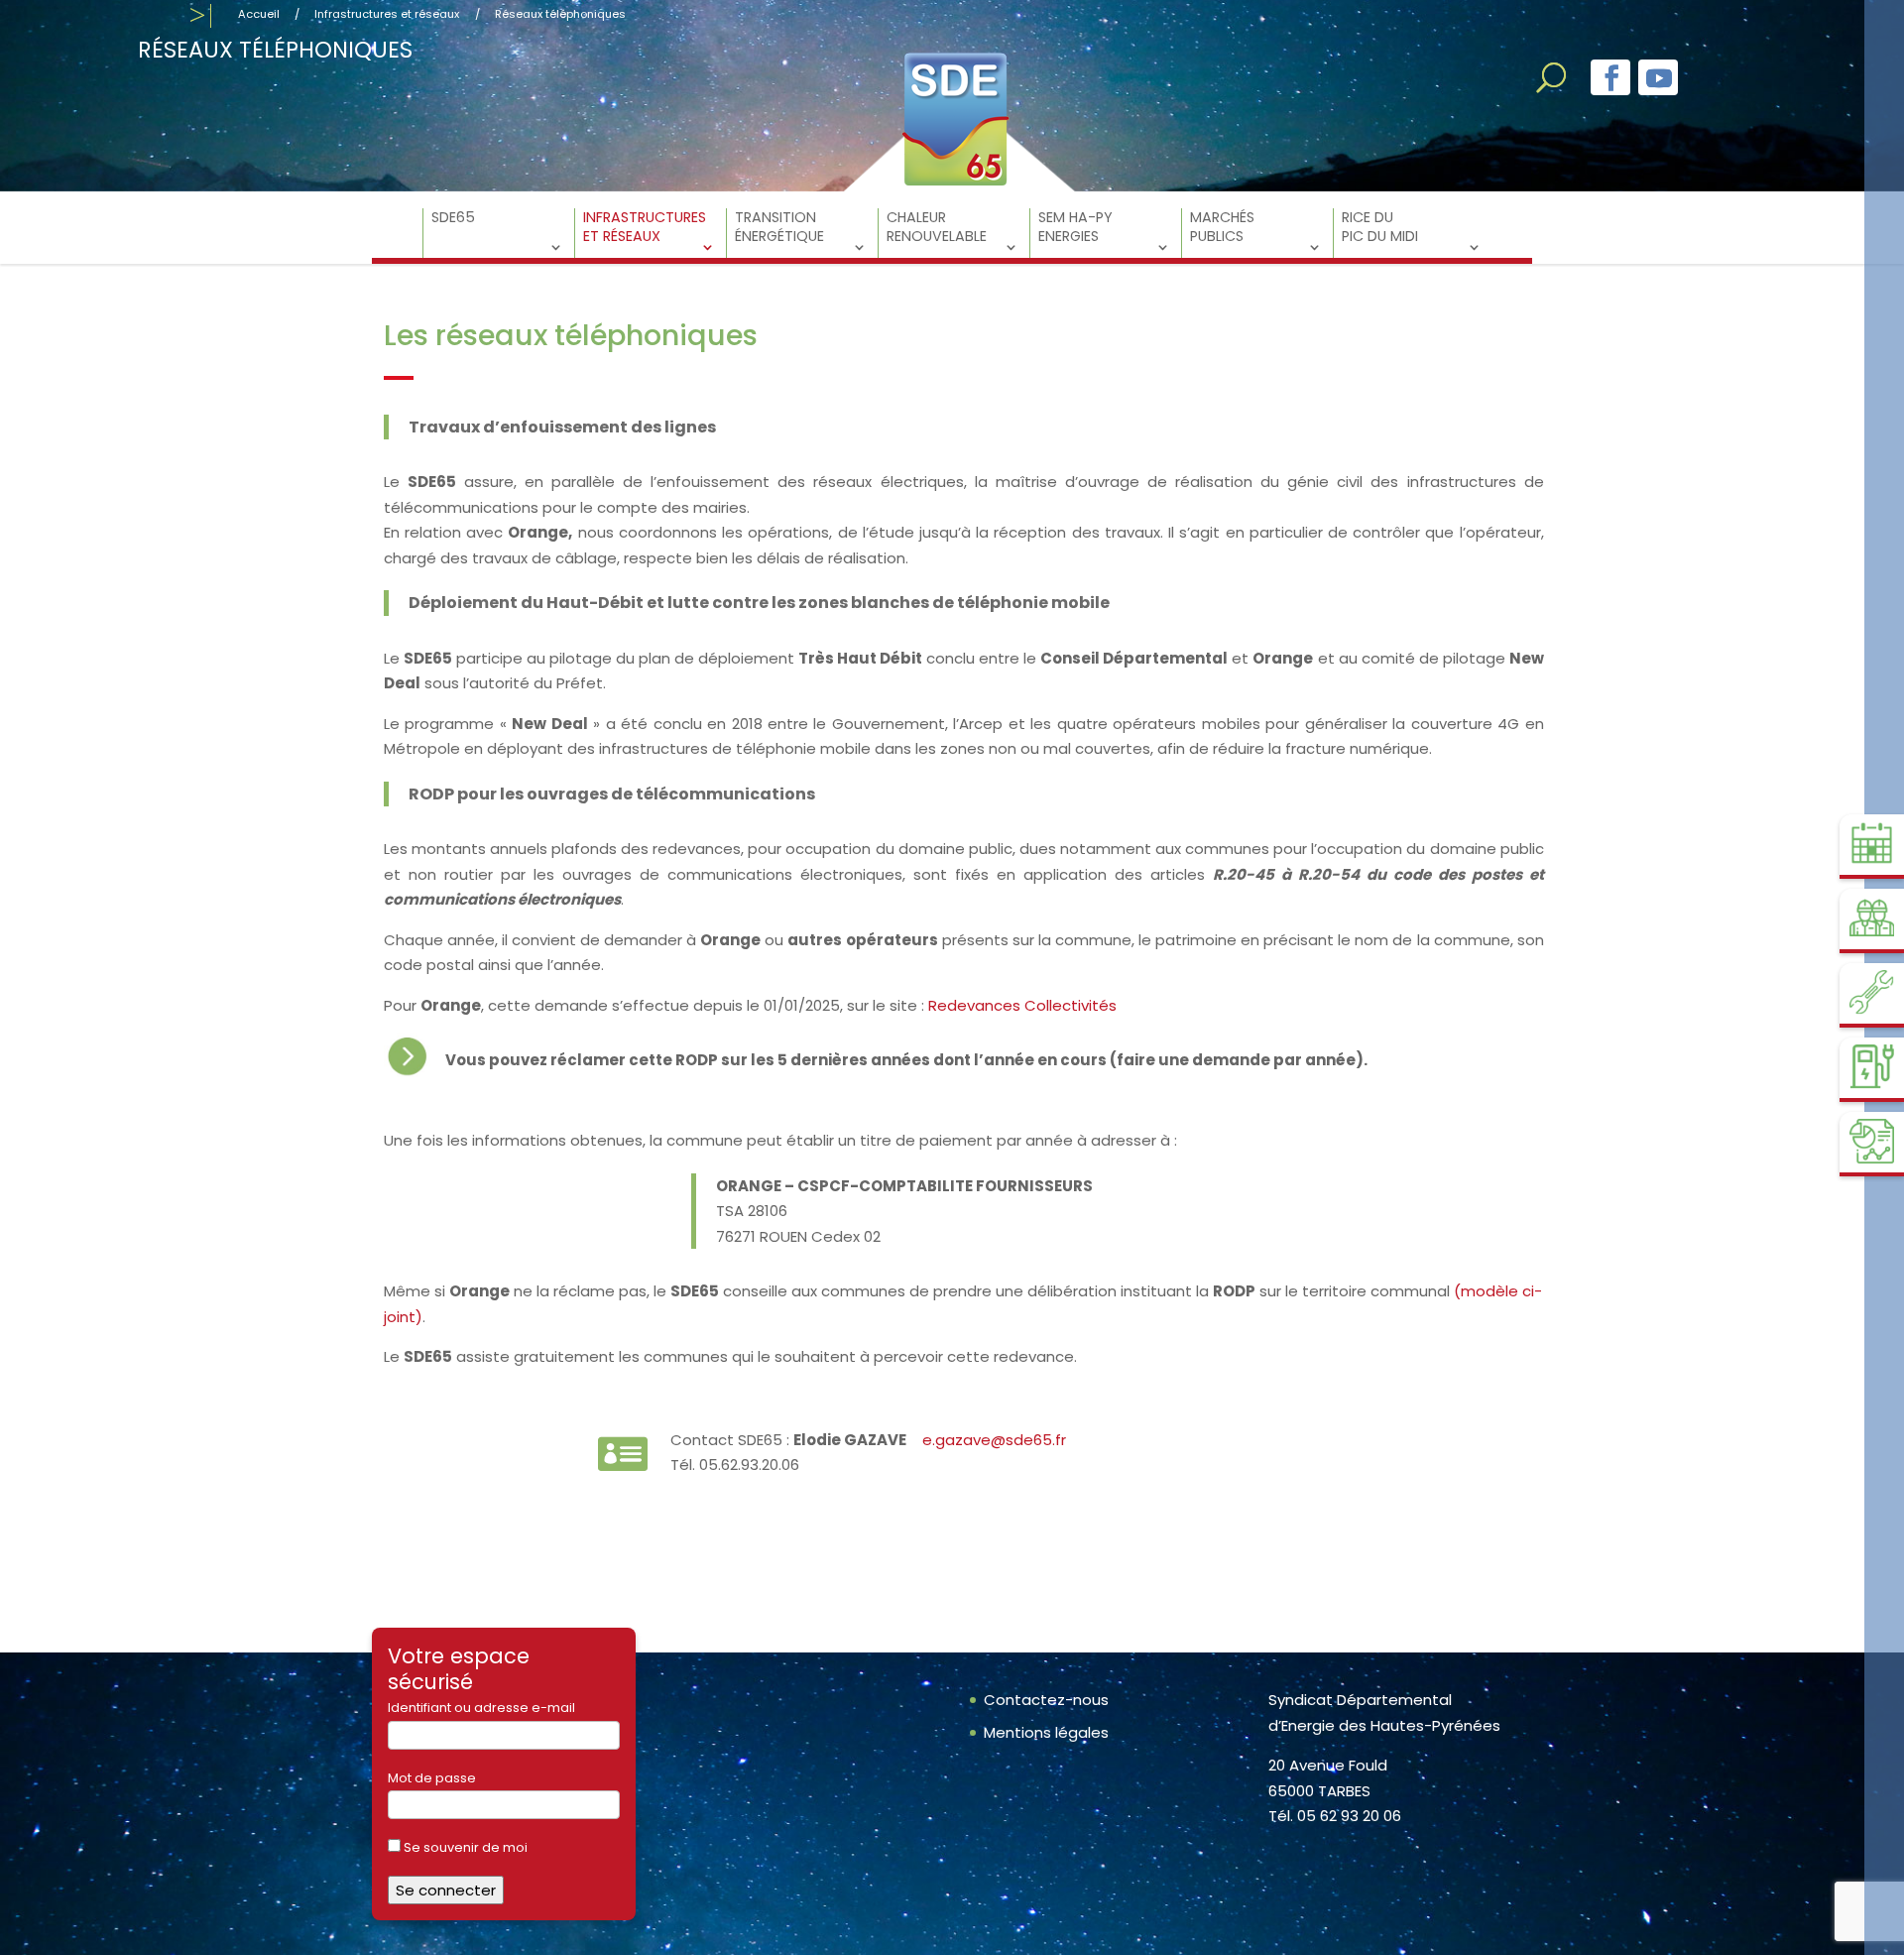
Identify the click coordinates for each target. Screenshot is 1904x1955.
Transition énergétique (779, 227)
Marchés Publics (1222, 227)
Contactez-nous (1046, 1700)
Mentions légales (1046, 1732)
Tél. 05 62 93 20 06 (1335, 1816)
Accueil (259, 14)
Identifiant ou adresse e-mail (481, 1708)
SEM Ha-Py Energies (1075, 227)
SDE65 (453, 218)
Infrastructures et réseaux (387, 14)
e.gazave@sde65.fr (996, 1440)
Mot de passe (432, 1778)
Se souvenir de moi (464, 1847)
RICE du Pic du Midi (1380, 227)
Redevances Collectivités (1028, 1005)
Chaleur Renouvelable (937, 227)
